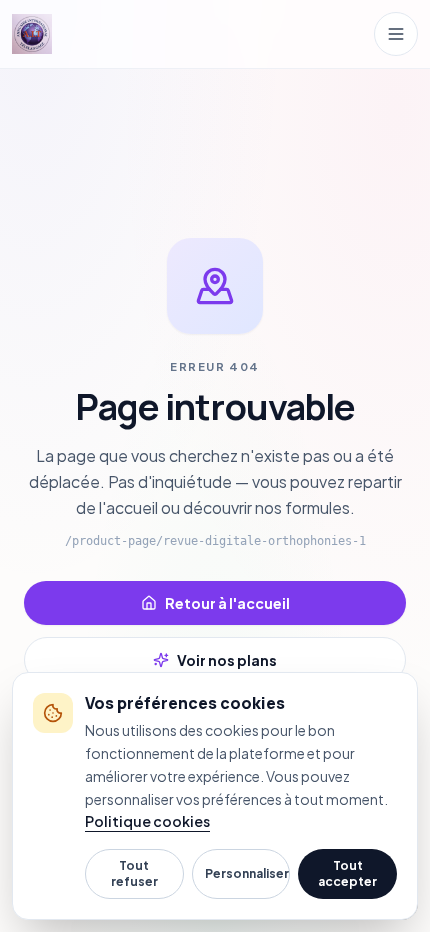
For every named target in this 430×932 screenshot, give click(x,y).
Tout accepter (347, 873)
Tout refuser (134, 873)
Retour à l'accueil (227, 603)
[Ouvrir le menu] (396, 34)
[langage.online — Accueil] (32, 34)
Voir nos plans (227, 660)
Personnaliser (247, 873)
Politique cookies (147, 821)
